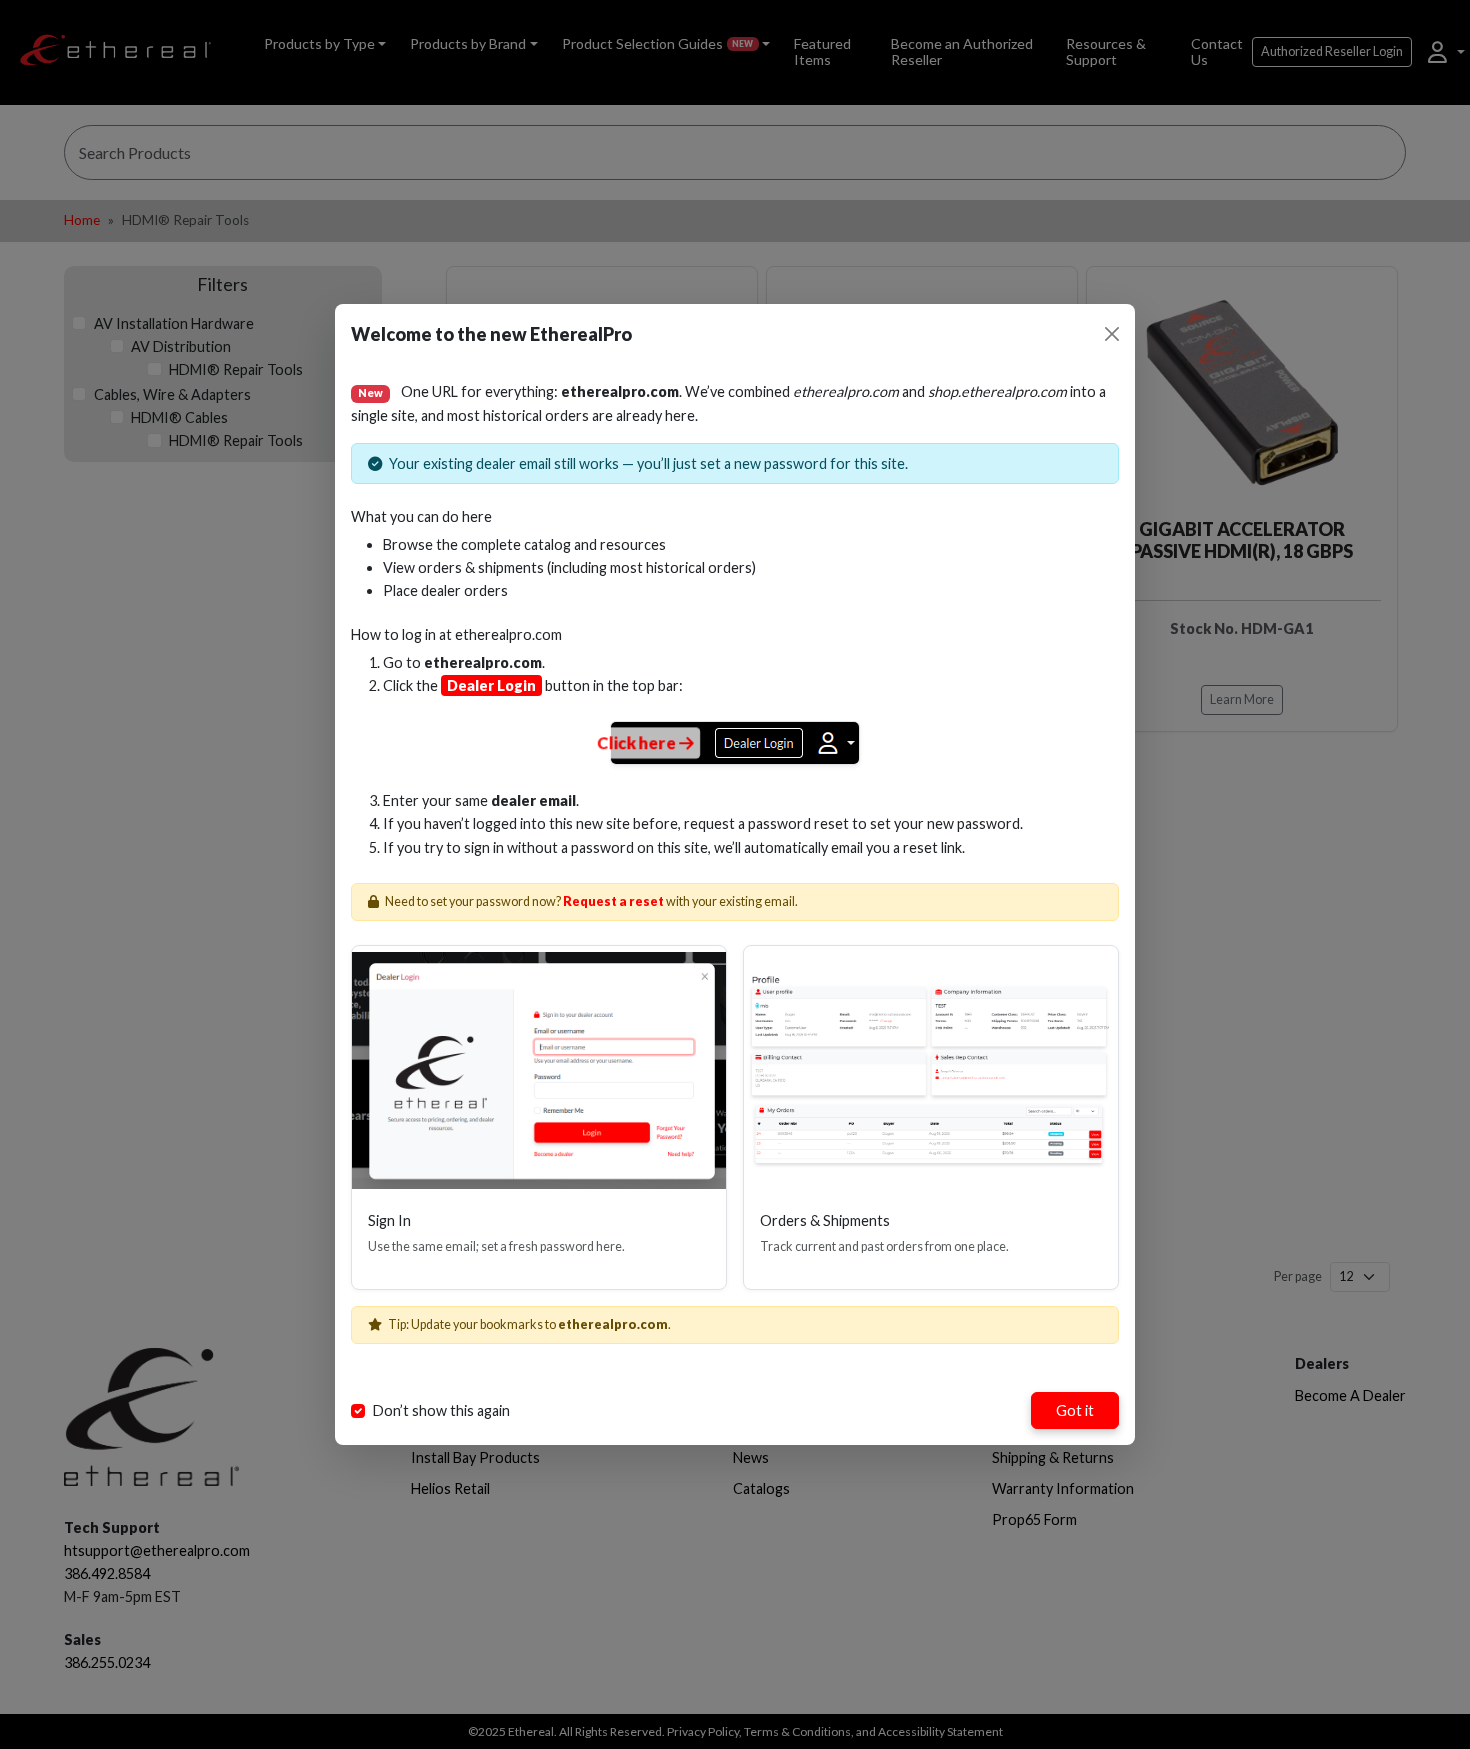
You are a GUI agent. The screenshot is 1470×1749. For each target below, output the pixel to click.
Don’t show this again (441, 1410)
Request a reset (613, 901)
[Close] (1112, 334)
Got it (1075, 1410)
